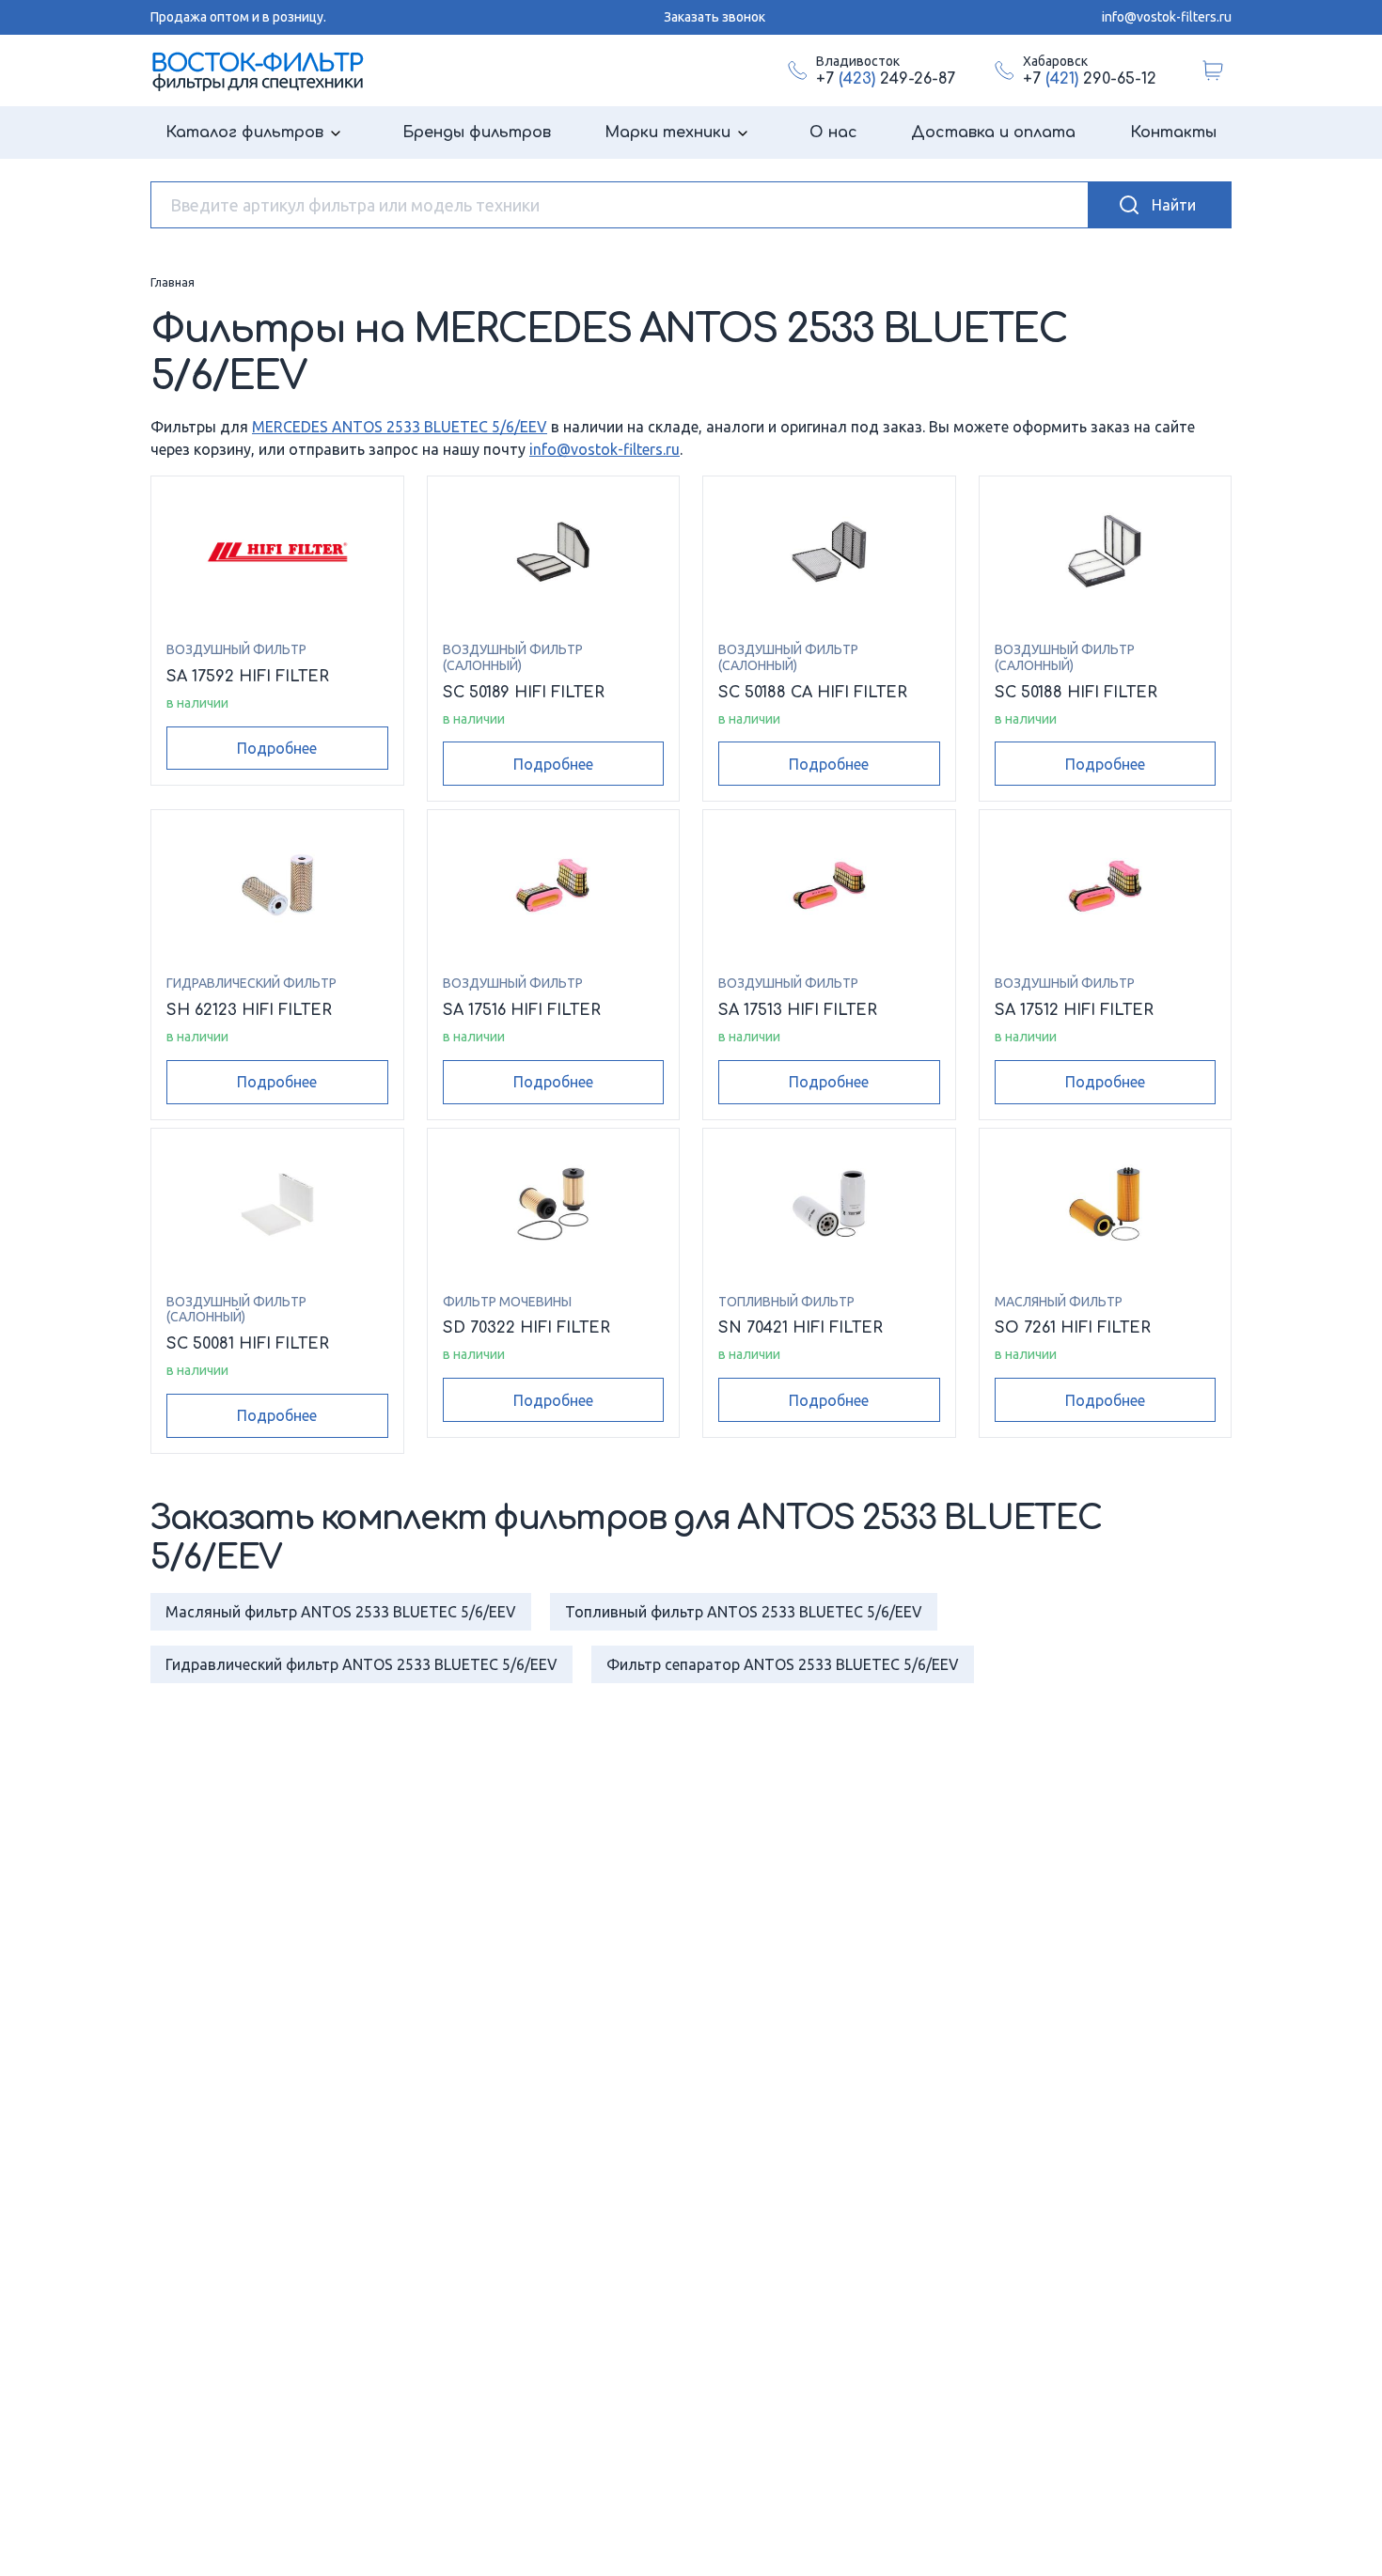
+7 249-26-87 (886, 79)
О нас (833, 133)
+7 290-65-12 (1090, 79)
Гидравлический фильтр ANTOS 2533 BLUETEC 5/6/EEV (361, 1664)
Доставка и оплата (993, 133)
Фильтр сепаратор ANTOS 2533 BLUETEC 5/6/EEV (783, 1664)
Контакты (1173, 133)
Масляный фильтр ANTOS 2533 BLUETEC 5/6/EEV (341, 1612)
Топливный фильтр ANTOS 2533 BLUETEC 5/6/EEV (744, 1612)
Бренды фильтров (477, 133)
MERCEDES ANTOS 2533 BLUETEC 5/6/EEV (400, 427)
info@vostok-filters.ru (1167, 17)
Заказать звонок (715, 17)
